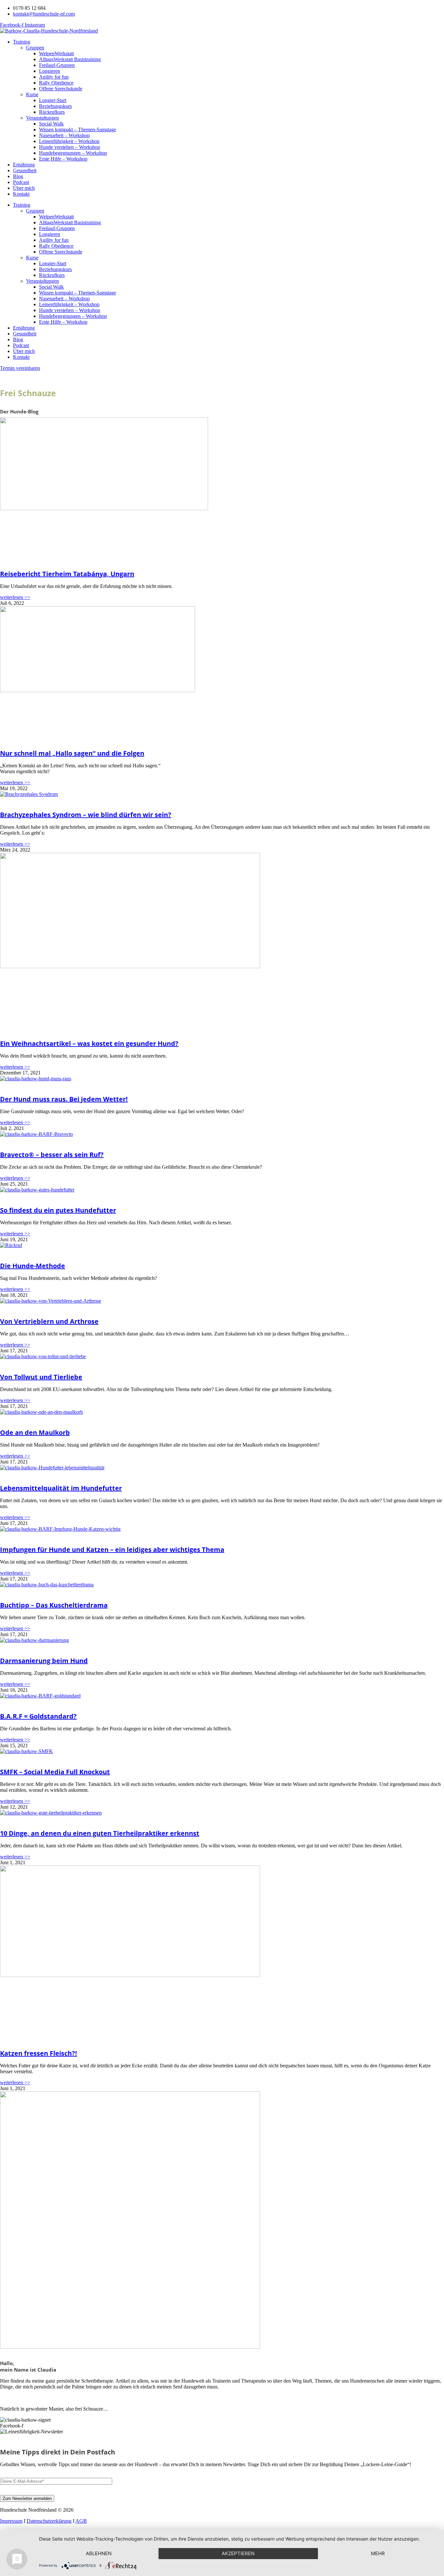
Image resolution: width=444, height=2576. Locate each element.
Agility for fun (54, 77)
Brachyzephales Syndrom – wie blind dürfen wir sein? (86, 815)
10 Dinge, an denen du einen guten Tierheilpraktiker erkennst (100, 1833)
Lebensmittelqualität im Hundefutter (61, 1488)
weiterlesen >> (15, 597)
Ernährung (24, 165)
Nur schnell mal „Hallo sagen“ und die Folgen (72, 753)
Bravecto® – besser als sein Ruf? (52, 1155)
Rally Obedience (56, 83)
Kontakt (21, 194)
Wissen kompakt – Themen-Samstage (78, 130)
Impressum (11, 2521)
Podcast (21, 182)
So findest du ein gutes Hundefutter (58, 1210)
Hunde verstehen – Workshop (70, 147)
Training (22, 42)
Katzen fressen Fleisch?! (39, 2053)
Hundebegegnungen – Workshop (73, 153)
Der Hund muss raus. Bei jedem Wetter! (64, 1099)
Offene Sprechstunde (61, 89)
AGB (81, 2521)
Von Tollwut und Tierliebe (41, 1377)
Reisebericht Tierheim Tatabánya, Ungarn (67, 574)
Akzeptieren (238, 2553)
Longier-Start (53, 100)
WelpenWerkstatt (56, 53)
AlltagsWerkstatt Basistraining (70, 59)
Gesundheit (25, 170)
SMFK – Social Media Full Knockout (55, 1772)
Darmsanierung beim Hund (44, 1661)
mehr (378, 2553)
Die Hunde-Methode (33, 1266)
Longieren (50, 71)
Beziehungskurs (55, 106)
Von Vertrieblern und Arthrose (49, 1321)
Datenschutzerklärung (49, 2521)
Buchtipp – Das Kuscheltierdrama (54, 1605)
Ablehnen (99, 2553)
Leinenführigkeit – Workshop (69, 141)
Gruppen (35, 48)
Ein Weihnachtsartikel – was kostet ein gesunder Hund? (89, 1043)
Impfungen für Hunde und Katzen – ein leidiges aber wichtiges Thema (112, 1549)
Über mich (24, 188)
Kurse (32, 94)
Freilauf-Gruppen (57, 65)
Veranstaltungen (42, 118)
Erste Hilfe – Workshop (63, 159)
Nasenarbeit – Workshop (64, 135)
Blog (18, 176)
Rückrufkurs (52, 112)
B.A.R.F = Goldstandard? (38, 1716)
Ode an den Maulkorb (35, 1432)
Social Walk (51, 124)
